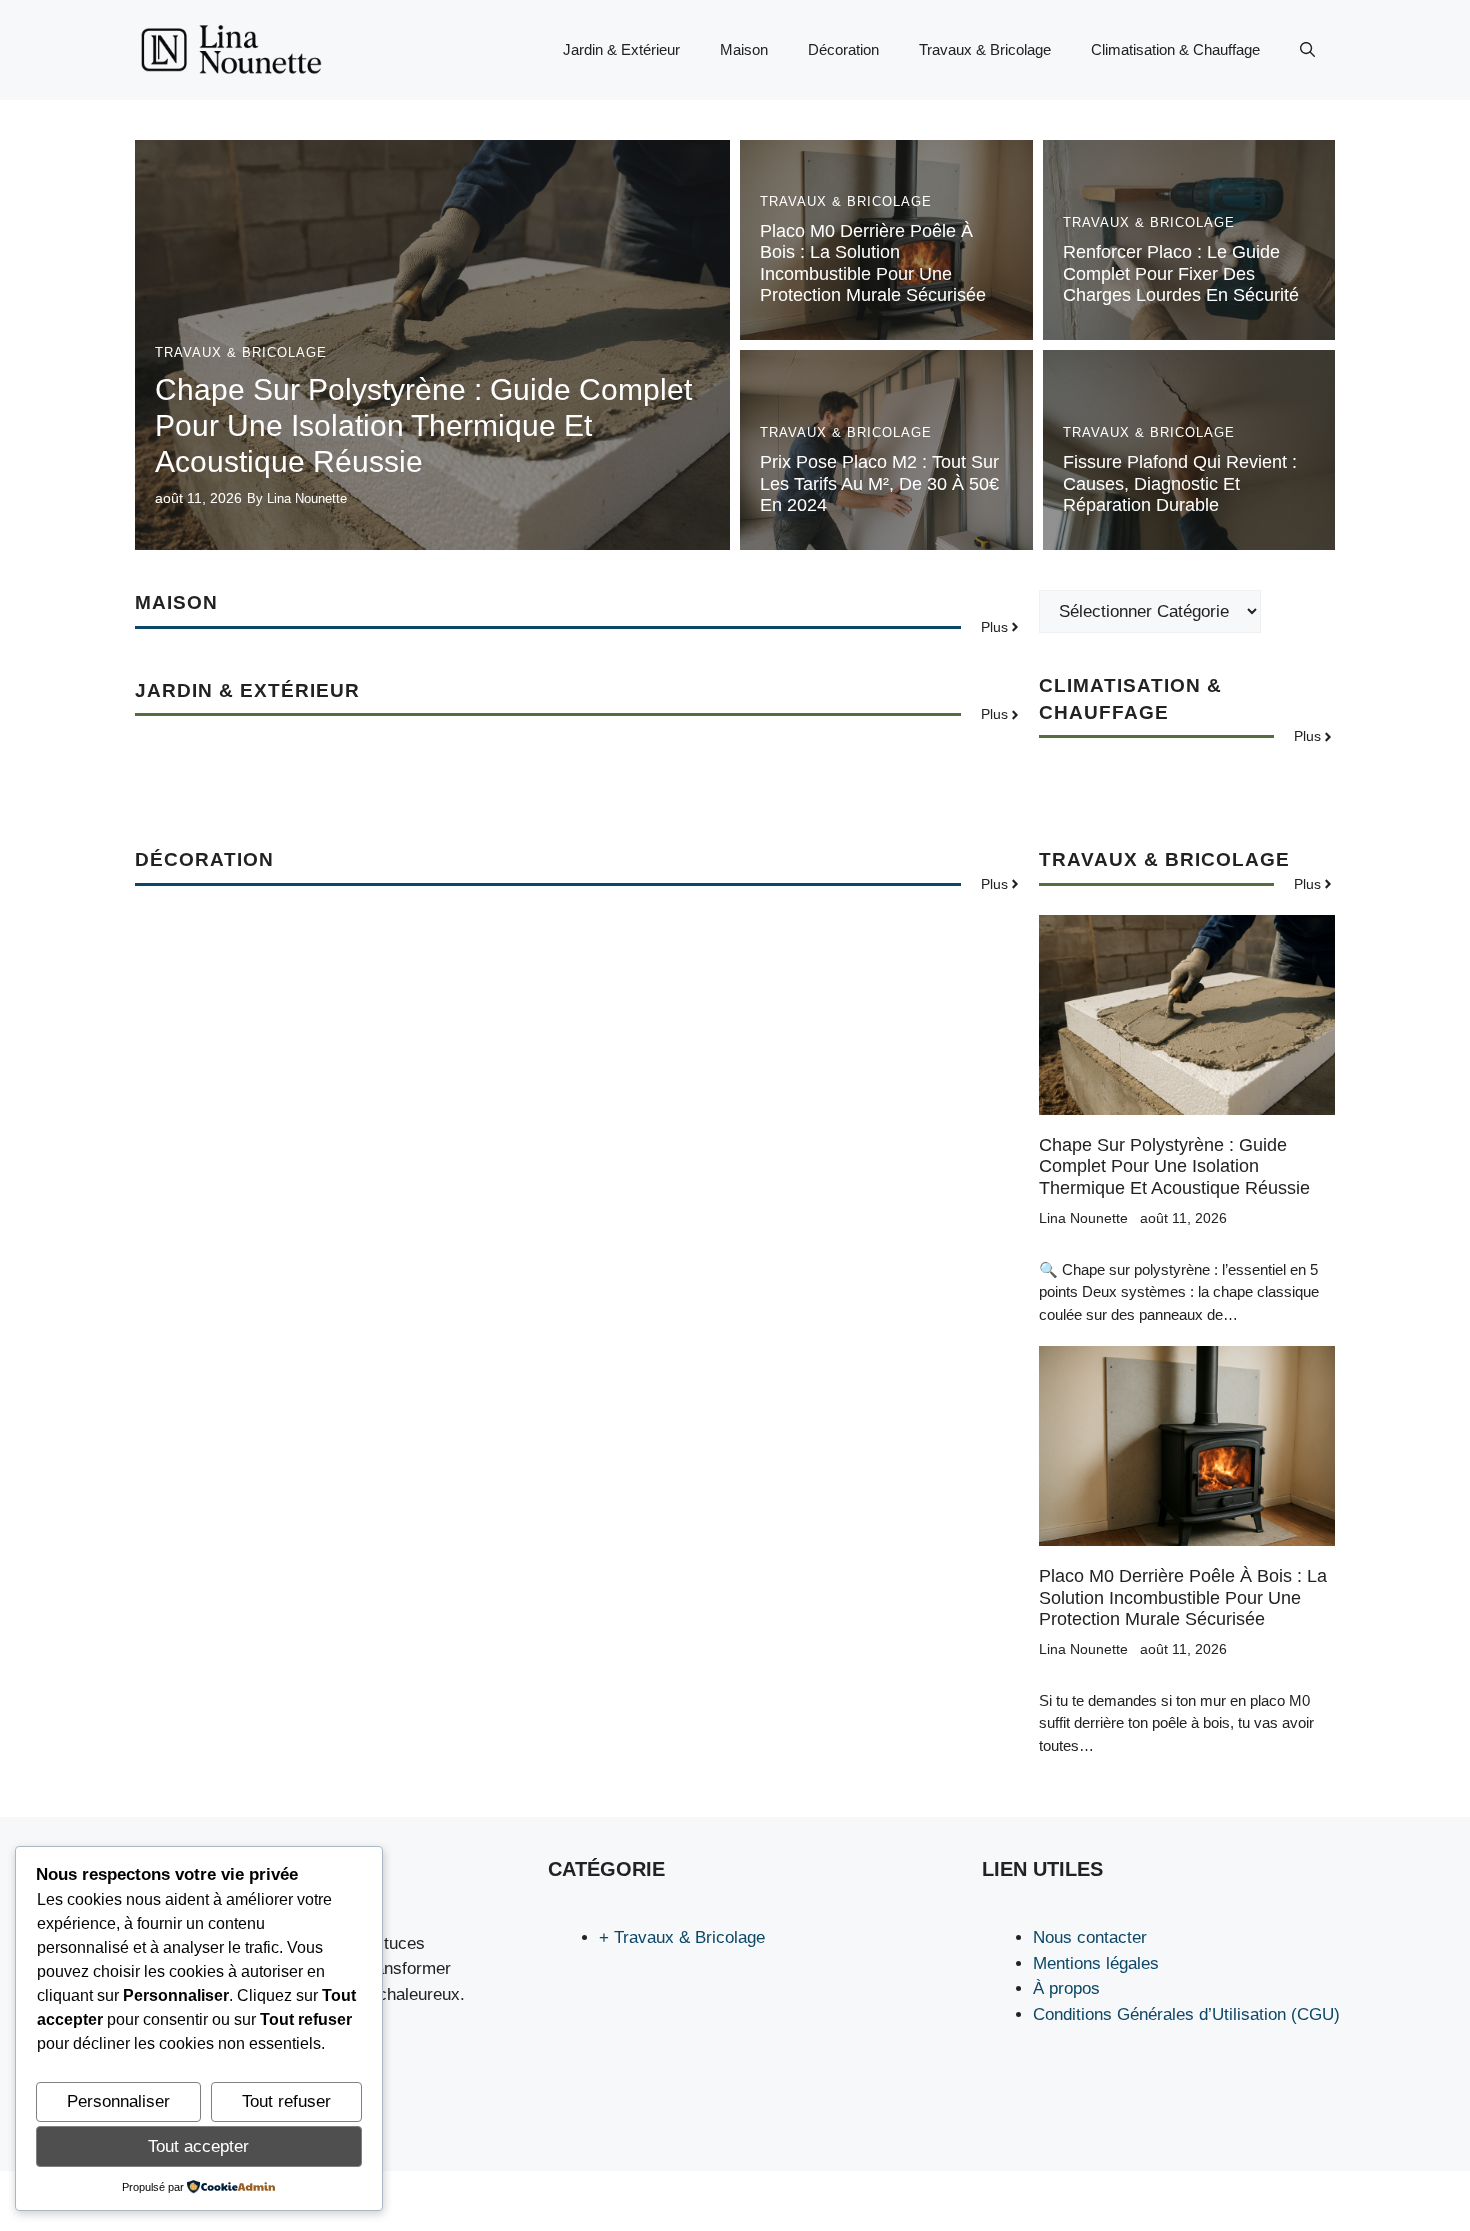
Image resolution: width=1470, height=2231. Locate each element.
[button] (1307, 50)
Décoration (843, 49)
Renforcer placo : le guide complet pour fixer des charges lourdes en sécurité (1181, 273)
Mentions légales (1096, 1963)
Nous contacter (1090, 1937)
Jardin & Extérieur (621, 49)
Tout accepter (198, 2146)
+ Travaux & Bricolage (682, 1937)
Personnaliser (118, 2101)
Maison (744, 49)
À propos (1066, 1988)
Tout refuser (286, 2101)
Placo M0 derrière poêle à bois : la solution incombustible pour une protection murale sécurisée (873, 263)
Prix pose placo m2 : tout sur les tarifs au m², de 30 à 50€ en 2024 (879, 483)
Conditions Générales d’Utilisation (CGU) (1186, 2014)
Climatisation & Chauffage (1175, 49)
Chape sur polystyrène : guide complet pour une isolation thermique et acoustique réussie (423, 425)
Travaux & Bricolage (985, 49)
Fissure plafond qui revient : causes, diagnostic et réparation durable (1180, 483)
